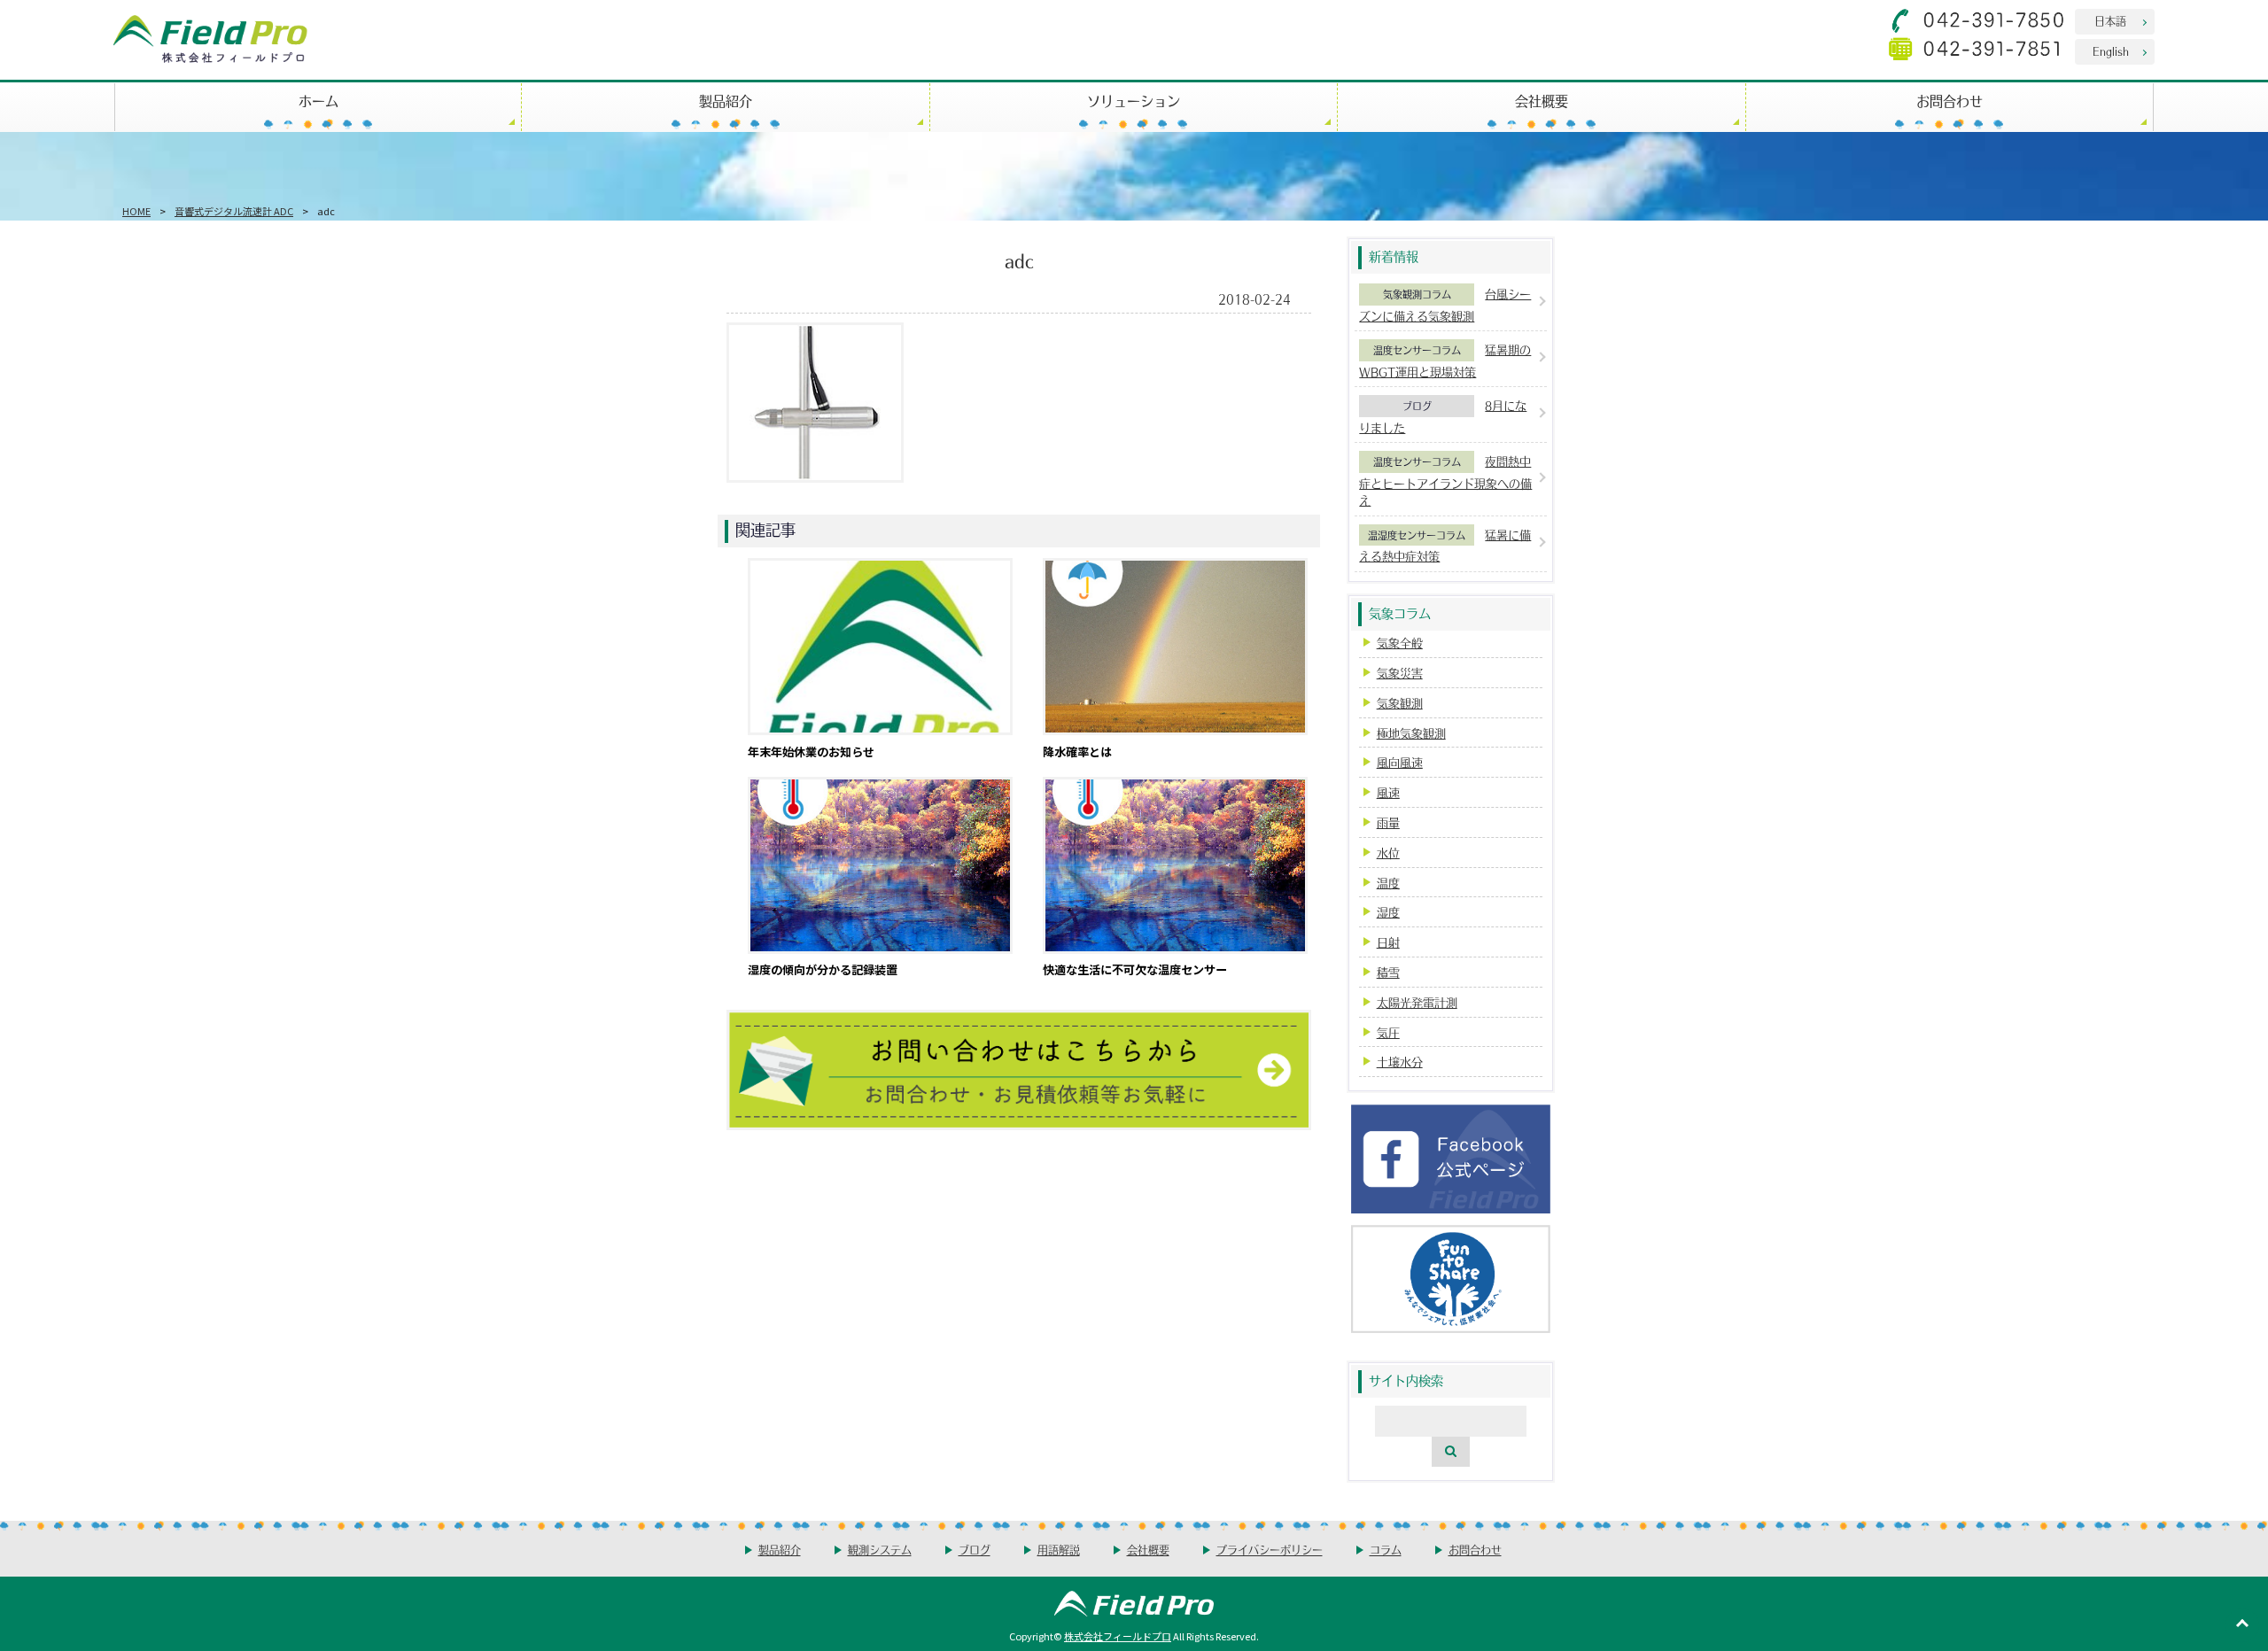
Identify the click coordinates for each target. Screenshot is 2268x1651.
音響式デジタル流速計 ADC (234, 211)
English (2111, 51)
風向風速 (1400, 762)
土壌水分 (1400, 1062)
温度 (1388, 883)
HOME (136, 211)
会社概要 (1542, 101)
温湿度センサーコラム (1417, 535)
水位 (1388, 853)
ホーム (318, 101)
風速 (1388, 792)
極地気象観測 (1411, 733)
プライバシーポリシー (1270, 1550)
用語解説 (1059, 1550)
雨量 (1388, 822)
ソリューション (1134, 101)
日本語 (2110, 21)
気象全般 (1400, 643)
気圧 (1388, 1032)
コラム (1386, 1550)
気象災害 (1400, 673)
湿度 (1388, 912)
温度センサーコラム (1417, 350)
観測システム (880, 1550)
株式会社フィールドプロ (1118, 1636)
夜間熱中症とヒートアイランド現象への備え (1445, 481)
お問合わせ (1950, 101)
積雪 (1388, 972)
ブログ (1417, 406)
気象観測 (1400, 703)
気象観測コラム (1417, 294)
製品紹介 (726, 101)
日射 (1388, 942)
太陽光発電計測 (1417, 1002)
